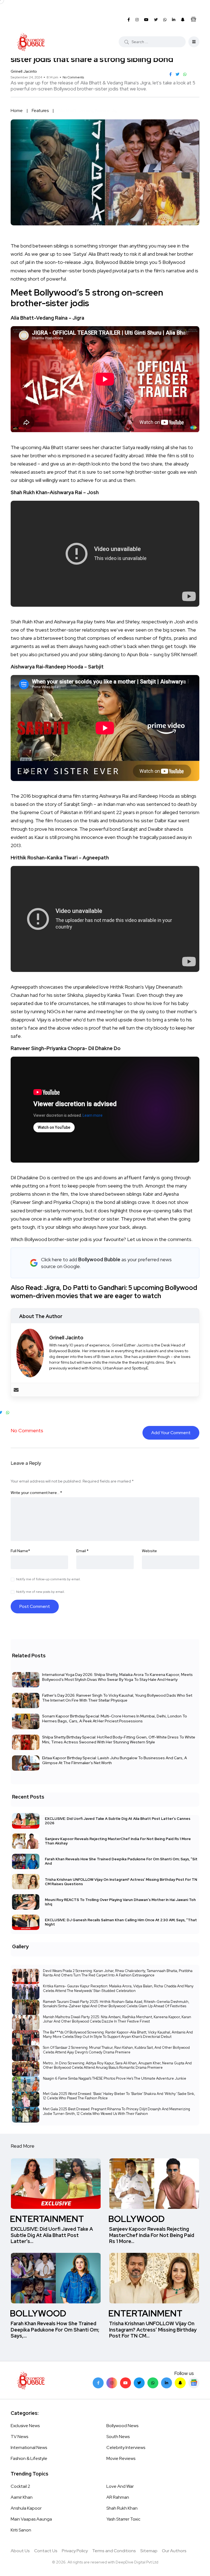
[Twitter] (139, 2383)
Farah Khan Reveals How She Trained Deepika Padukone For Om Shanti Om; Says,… (55, 2330)
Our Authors (174, 2551)
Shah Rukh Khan (122, 2508)
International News (29, 2447)
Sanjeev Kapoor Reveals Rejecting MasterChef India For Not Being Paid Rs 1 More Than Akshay (118, 1841)
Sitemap (149, 2551)
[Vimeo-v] (153, 2383)
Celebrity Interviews (126, 2447)
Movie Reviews (121, 2458)
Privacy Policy (75, 2551)
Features (40, 110)
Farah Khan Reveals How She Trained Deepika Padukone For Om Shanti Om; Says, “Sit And (121, 1861)
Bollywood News (122, 2426)
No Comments (73, 77)
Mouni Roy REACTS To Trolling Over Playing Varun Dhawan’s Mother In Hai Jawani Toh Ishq (120, 1902)
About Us (20, 2551)
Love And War (120, 2486)
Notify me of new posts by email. (40, 1592)
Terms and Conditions (114, 2551)
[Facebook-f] (98, 2383)
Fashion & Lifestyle (29, 2458)
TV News (19, 2437)
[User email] (16, 1390)
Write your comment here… (36, 1493)
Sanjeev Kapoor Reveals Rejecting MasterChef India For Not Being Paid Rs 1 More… (152, 2235)
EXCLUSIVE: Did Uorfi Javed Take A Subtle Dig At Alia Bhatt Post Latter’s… (52, 2235)
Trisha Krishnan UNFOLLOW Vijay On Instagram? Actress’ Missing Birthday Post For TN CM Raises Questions (121, 1881)
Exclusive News (25, 2426)
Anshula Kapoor (26, 2508)
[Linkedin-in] (167, 2383)
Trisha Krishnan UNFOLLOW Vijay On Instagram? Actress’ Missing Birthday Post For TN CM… (153, 2330)
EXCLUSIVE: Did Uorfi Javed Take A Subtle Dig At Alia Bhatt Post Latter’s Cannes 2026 (118, 1821)
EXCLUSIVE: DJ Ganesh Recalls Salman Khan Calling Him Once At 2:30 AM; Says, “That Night (121, 1922)
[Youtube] (126, 2383)
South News (118, 2437)
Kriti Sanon (21, 2530)
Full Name (20, 1551)
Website (149, 1551)
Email (82, 1551)
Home (17, 110)
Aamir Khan (22, 2497)
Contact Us (46, 2551)
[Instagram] (112, 2383)
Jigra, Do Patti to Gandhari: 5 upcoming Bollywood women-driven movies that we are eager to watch (104, 1292)
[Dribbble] (180, 2383)
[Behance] (194, 2383)
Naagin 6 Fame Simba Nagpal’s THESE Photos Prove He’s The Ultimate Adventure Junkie (115, 2078)
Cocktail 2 (20, 2486)
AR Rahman (118, 2497)
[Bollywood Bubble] (31, 42)
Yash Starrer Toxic (123, 2519)
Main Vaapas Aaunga (31, 2519)
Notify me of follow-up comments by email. (48, 1579)
